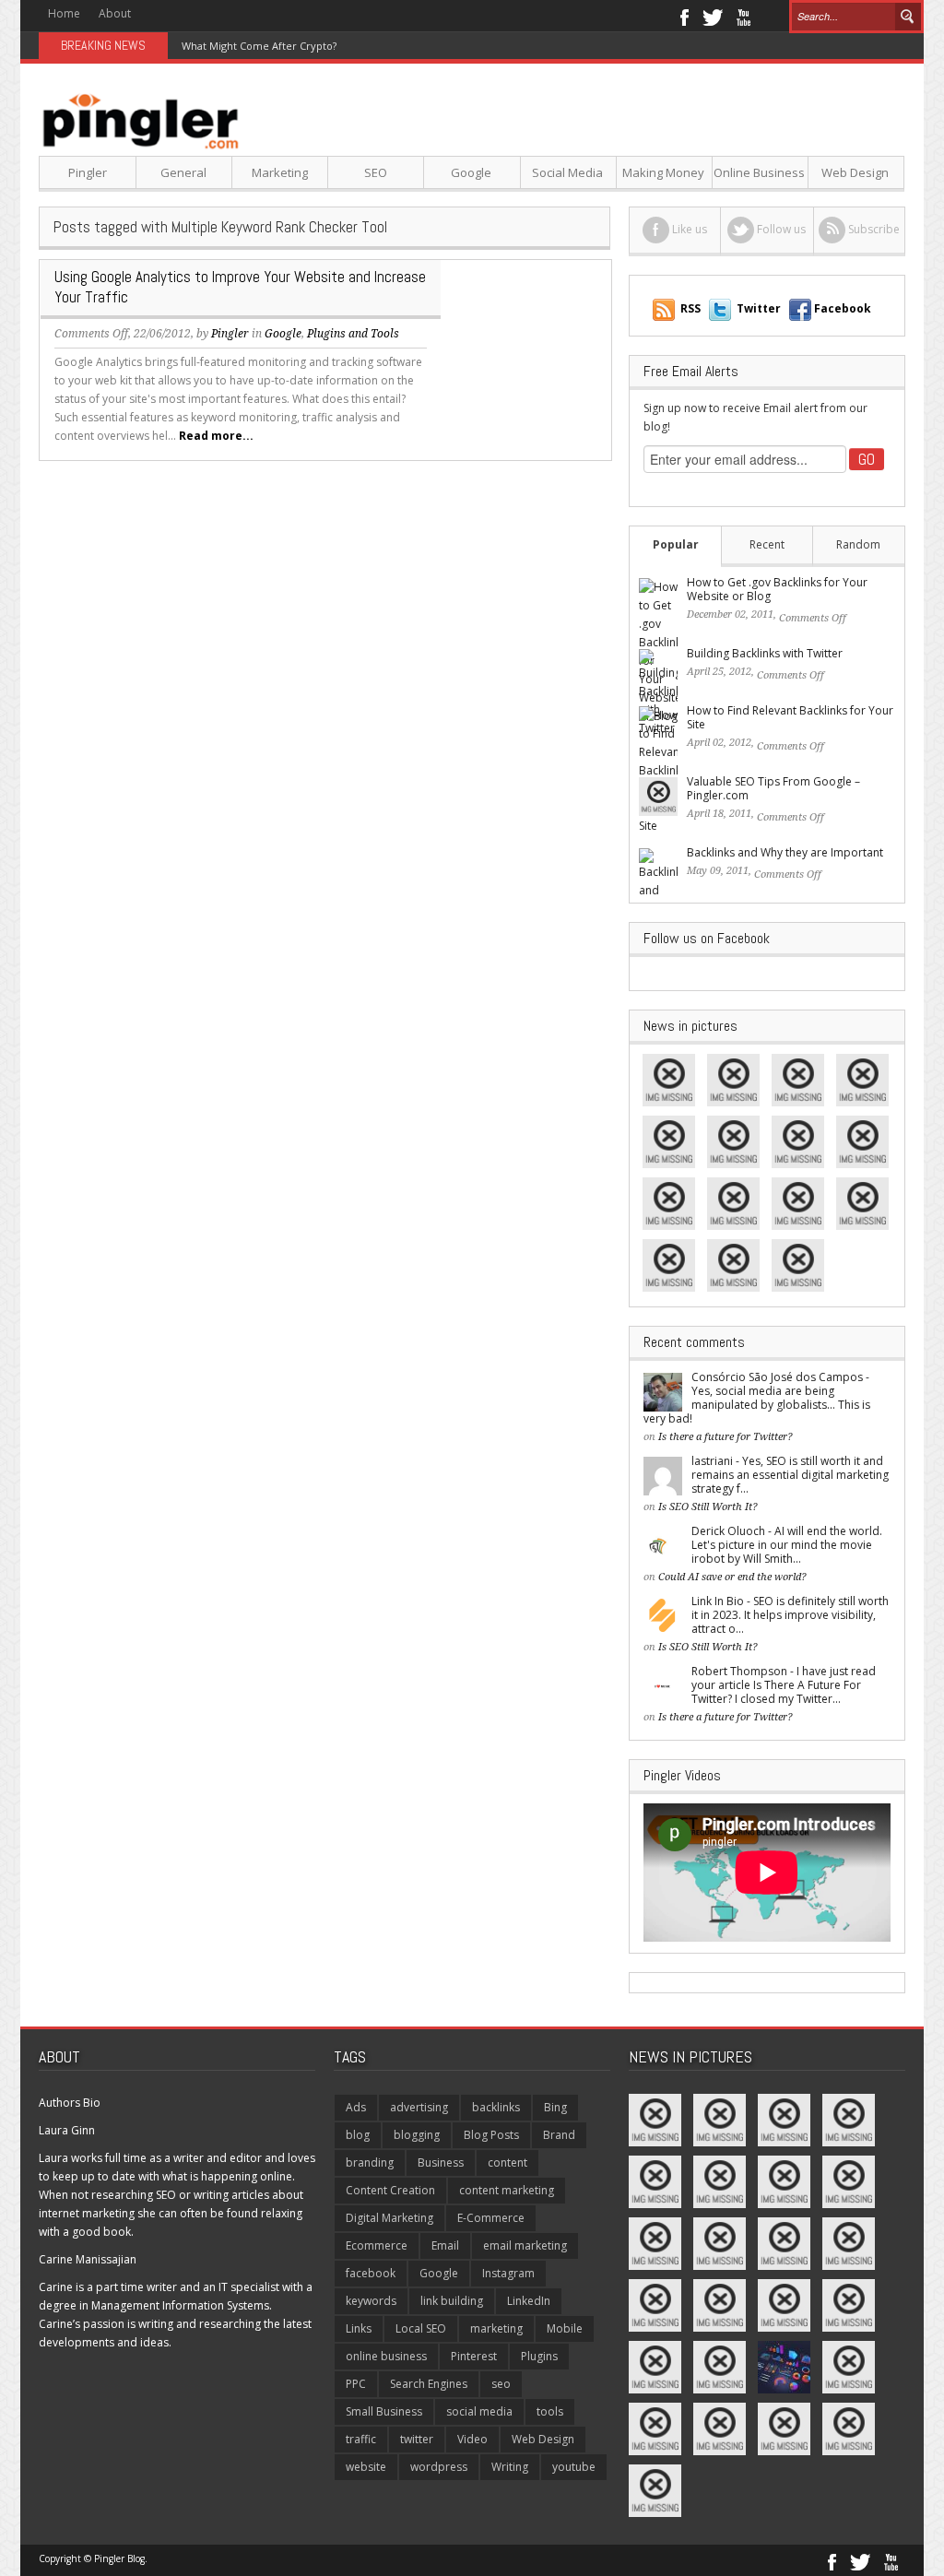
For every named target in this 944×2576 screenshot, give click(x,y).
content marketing (507, 2190)
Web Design (855, 172)
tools (550, 2411)
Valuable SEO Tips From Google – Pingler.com (773, 788)
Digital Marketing (389, 2218)
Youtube (743, 16)
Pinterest (474, 2356)
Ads (356, 2107)
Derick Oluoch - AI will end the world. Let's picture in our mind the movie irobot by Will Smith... (787, 1545)
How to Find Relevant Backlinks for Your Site (790, 717)
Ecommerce (377, 2245)
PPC (356, 2384)
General (183, 172)
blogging (417, 2135)
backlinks (496, 2107)
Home (64, 13)
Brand (559, 2135)
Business (441, 2162)
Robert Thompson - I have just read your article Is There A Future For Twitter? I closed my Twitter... (784, 1685)
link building (452, 2301)
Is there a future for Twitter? (726, 1437)
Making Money (663, 172)
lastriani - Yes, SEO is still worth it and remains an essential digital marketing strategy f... (790, 1475)
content (507, 2162)
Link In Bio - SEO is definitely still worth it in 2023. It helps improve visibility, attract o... (790, 1615)
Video (472, 2439)
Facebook (684, 16)
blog (358, 2135)
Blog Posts (491, 2135)
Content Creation (390, 2190)
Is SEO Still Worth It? (708, 1507)
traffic (361, 2439)
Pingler (88, 172)
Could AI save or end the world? (732, 1577)
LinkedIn (529, 2301)
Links (359, 2328)
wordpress (439, 2467)
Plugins (539, 2356)
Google (471, 172)
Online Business (759, 172)
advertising (419, 2107)
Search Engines (429, 2384)
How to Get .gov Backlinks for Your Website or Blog (777, 589)
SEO (376, 172)
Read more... (216, 436)
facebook (371, 2273)
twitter (417, 2439)
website (366, 2467)
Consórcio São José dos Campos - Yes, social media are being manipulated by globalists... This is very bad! (757, 1398)
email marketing (525, 2245)
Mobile (565, 2328)
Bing (555, 2107)
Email (445, 2245)
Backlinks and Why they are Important (785, 852)
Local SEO (421, 2328)
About (115, 13)
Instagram (508, 2273)
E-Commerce (491, 2218)
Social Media (567, 172)
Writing (510, 2467)
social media (479, 2411)
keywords (371, 2301)
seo (501, 2384)
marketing (496, 2328)
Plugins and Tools (353, 334)
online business (386, 2356)
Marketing (280, 172)
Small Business (384, 2411)
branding (370, 2162)
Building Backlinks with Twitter (765, 653)
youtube (574, 2467)
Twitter (713, 16)
